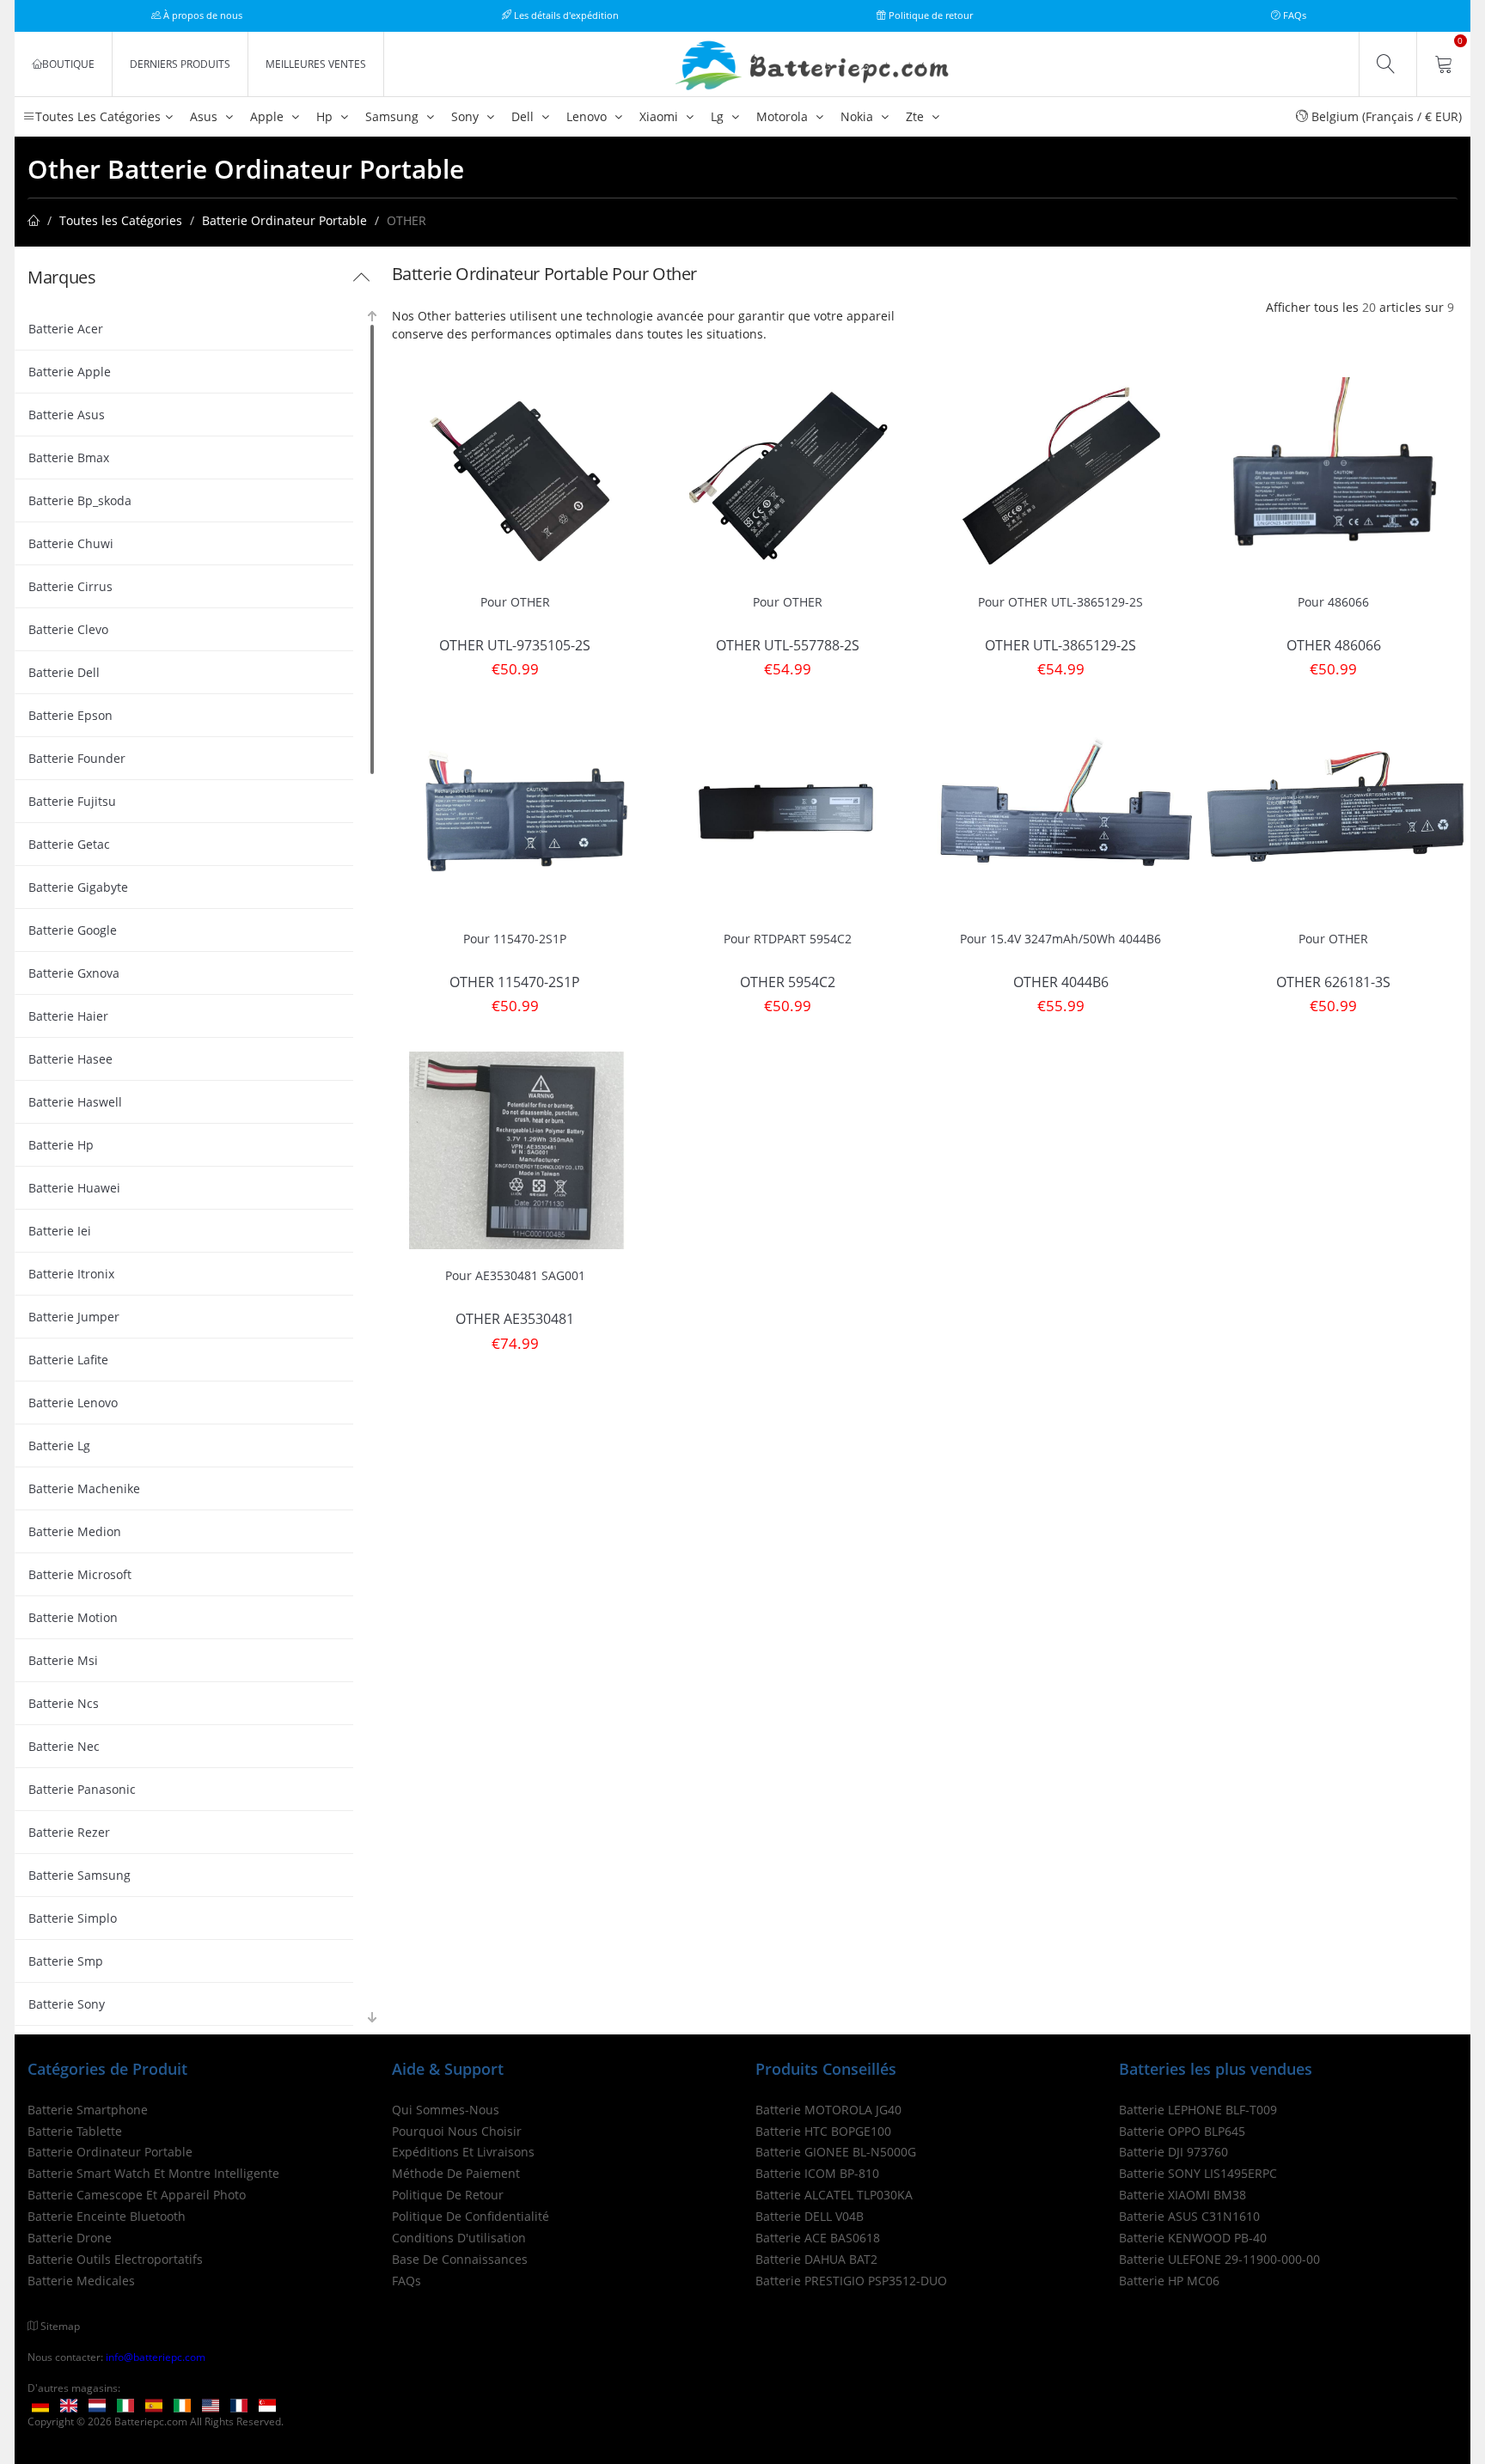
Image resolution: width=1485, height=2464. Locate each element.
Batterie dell (64, 672)
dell (524, 116)
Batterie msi (63, 1660)
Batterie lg (59, 1445)
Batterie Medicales (81, 2281)
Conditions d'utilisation (459, 2238)
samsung (394, 116)
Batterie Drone (70, 2238)
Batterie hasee (70, 1059)
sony (467, 116)
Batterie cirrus (70, 586)
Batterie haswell (75, 1102)
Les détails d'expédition (565, 15)
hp (326, 116)
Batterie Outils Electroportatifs (115, 2259)
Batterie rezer (69, 1832)
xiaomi (660, 116)
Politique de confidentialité (471, 2216)
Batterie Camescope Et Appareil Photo (137, 2195)
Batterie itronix (71, 1274)
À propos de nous (202, 15)
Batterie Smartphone (88, 2110)
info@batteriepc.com (156, 2357)
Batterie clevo (68, 629)
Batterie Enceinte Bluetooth (107, 2216)
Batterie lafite (68, 1360)
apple (269, 116)
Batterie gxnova (74, 973)
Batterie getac (69, 844)
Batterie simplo (73, 1918)
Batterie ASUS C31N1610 (1189, 2216)
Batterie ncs (64, 1703)
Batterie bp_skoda (80, 500)
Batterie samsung (79, 1875)
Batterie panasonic (82, 1789)
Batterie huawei (74, 1188)
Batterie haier (68, 1016)
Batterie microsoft (80, 1574)
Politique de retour (929, 15)
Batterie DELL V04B (810, 2216)
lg (719, 116)
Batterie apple (70, 372)
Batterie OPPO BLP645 (1182, 2131)
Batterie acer (66, 329)
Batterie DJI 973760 (1173, 2152)
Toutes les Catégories (121, 220)
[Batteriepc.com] (816, 66)
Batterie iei (60, 1231)
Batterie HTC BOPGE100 (823, 2131)
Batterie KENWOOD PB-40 (1193, 2238)
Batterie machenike (84, 1488)
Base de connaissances (460, 2259)
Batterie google (73, 930)
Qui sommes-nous (446, 2110)
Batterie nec (64, 1746)
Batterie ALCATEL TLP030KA (834, 2195)
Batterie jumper (74, 1317)
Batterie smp (66, 1961)
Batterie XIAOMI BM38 (1182, 2195)
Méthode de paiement (456, 2173)
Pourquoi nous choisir (457, 2131)
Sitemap (60, 2326)
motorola (784, 116)
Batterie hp (61, 1145)
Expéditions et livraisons (463, 2152)
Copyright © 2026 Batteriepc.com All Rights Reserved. (156, 2421)
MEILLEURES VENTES (316, 64)
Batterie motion (73, 1617)
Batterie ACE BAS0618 (818, 2238)
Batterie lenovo (73, 1403)
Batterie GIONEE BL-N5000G (836, 2152)
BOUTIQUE (68, 64)
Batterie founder (77, 758)
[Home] (34, 220)
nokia (859, 116)
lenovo (588, 116)
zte (917, 116)
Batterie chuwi (71, 543)
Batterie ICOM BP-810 (817, 2173)
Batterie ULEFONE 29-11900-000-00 (1219, 2259)
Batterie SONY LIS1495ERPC (1198, 2173)
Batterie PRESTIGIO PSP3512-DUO (851, 2281)
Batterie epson (70, 715)
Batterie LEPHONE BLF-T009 (1198, 2110)
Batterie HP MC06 (1169, 2281)
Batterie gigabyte (78, 887)
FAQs (1293, 15)
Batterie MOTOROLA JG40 (828, 2110)
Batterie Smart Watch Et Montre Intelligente (153, 2173)
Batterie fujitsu (72, 801)
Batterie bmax (69, 457)
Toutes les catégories (98, 116)
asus (205, 116)
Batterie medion (75, 1531)
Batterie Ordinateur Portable (284, 220)
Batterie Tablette (75, 2131)
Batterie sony (67, 2004)
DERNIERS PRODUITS (180, 64)
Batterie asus (67, 415)
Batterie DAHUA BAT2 (816, 2259)
